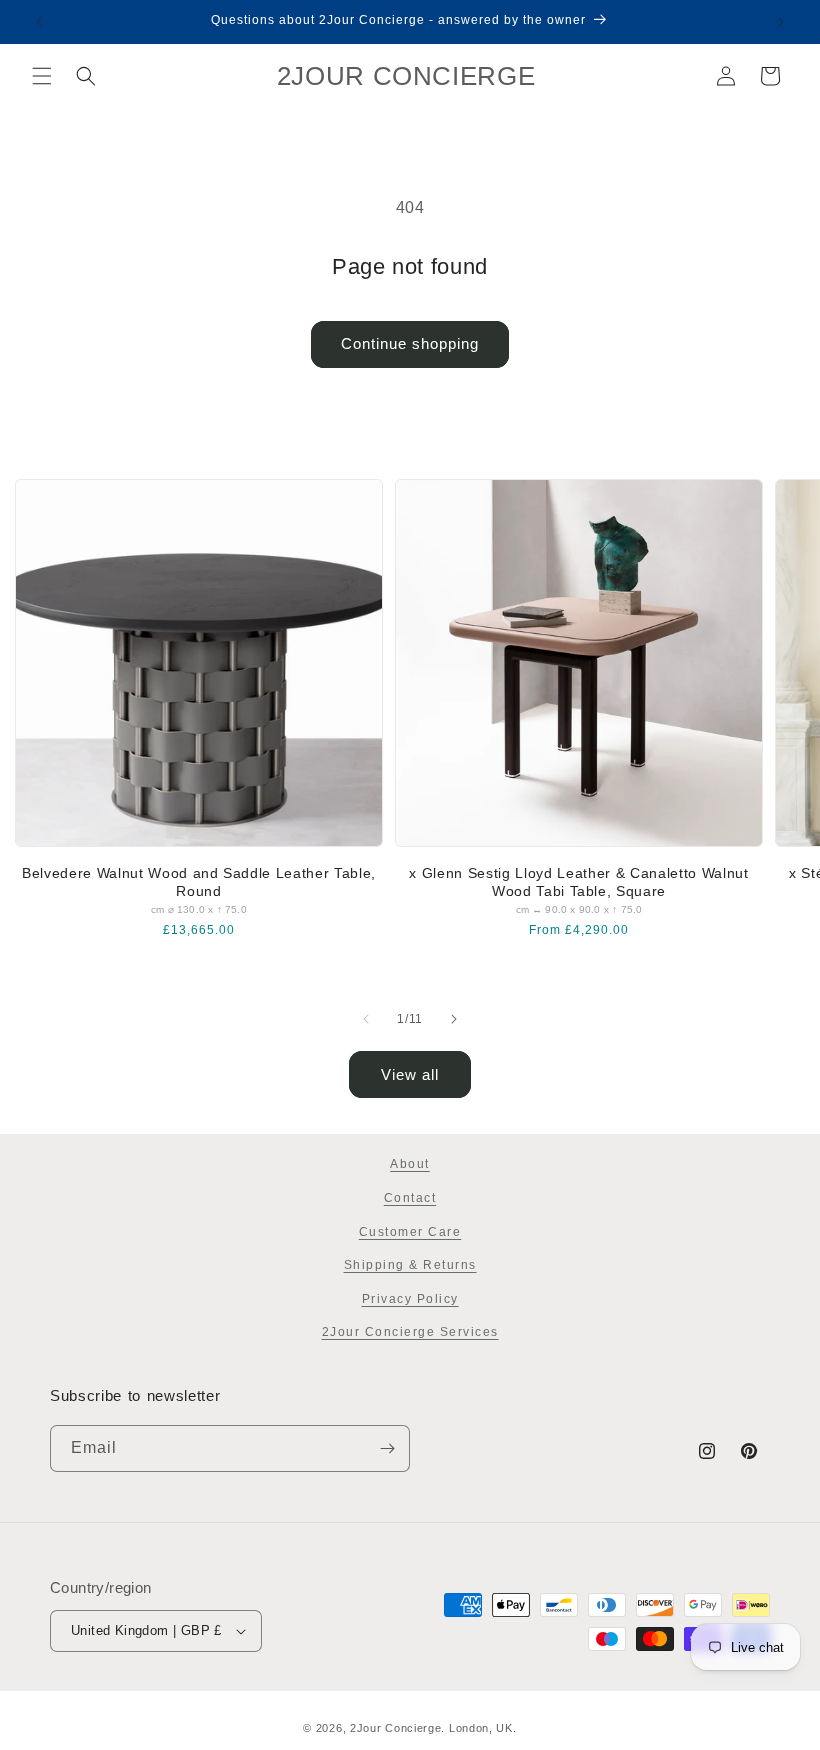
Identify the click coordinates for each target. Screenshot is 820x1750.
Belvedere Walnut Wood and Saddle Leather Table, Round (199, 882)
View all (410, 1074)
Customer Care (410, 1232)
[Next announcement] (781, 22)
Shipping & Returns (410, 1265)
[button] (42, 76)
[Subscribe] (387, 1448)
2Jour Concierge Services (410, 1332)
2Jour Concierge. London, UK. (433, 1728)
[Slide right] (454, 1019)
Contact (410, 1198)
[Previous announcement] (39, 22)
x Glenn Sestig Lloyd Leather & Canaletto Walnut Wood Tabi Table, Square (578, 882)
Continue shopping (410, 343)
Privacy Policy (410, 1299)
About (410, 1164)
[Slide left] (366, 1019)
